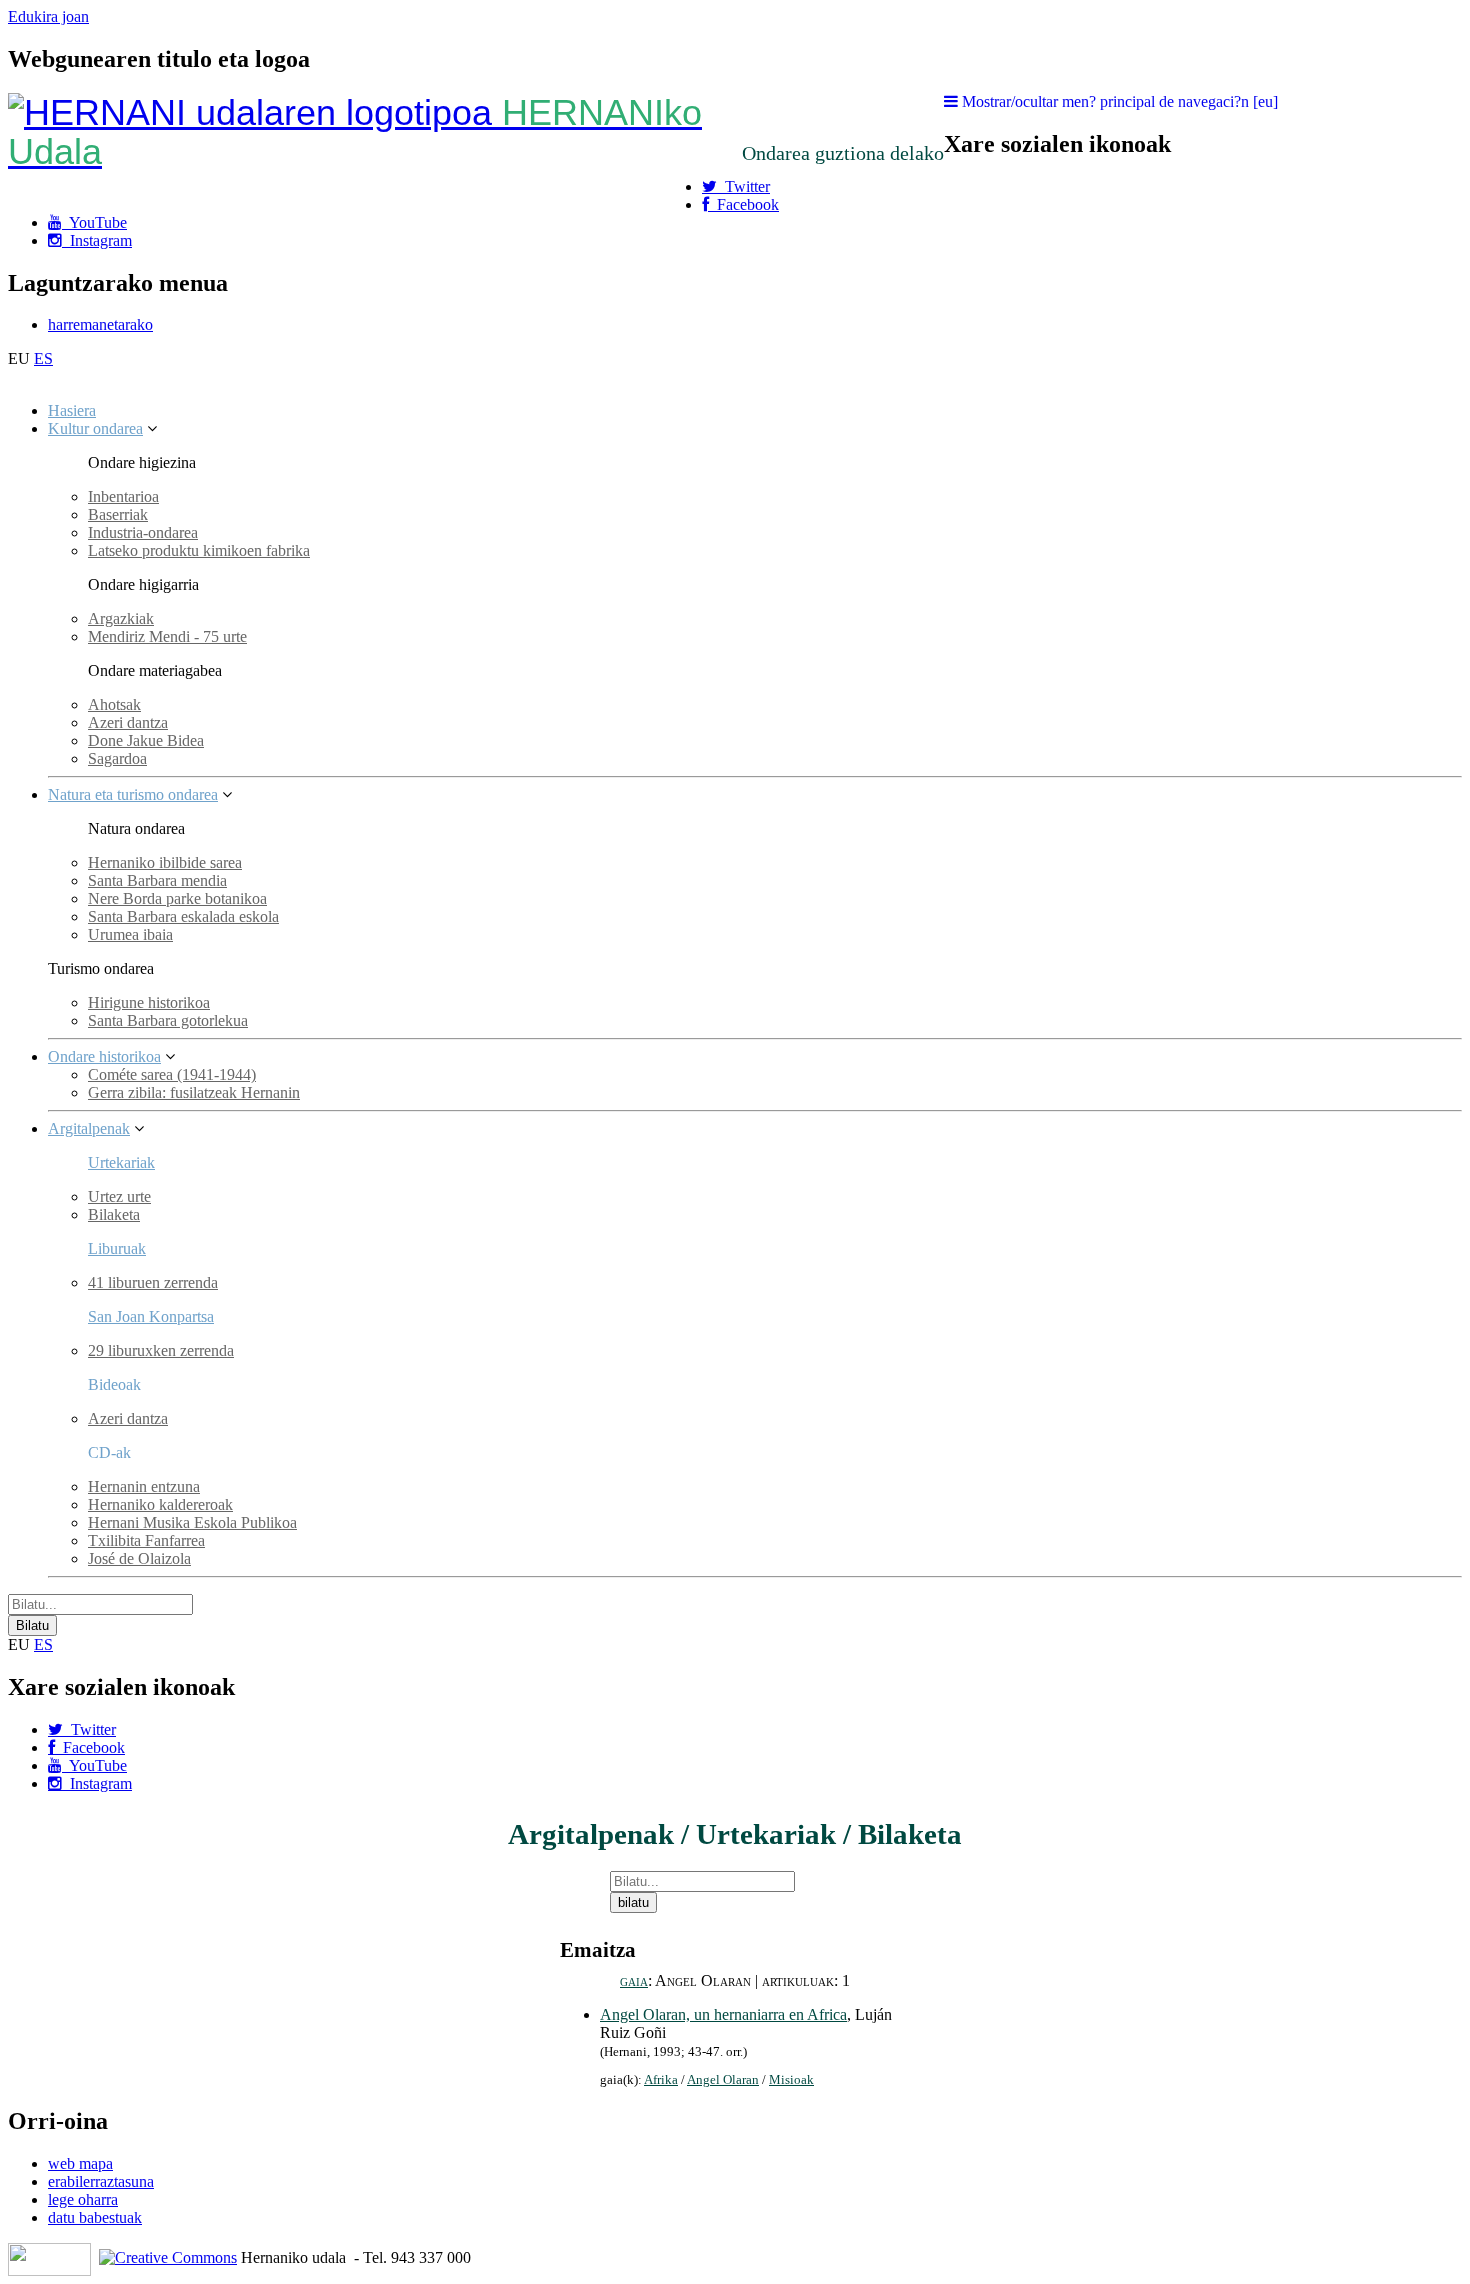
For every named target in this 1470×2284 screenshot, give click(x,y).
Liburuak (117, 1248)
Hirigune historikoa (149, 1002)
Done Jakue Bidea (146, 740)
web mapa (80, 2163)
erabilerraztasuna (101, 2181)
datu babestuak (95, 2217)
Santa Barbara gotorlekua (168, 1020)
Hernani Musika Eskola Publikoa (192, 1522)
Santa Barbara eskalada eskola (183, 916)
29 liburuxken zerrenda (161, 1350)
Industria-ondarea (143, 532)
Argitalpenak (89, 1128)
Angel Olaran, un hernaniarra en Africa (723, 2014)
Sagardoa (117, 758)
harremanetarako (100, 324)
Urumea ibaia (130, 934)
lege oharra (83, 2199)
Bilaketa (114, 1214)
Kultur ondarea (95, 428)
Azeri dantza (128, 722)
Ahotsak (114, 704)
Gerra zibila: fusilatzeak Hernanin (194, 1092)
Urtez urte (119, 1196)
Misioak (791, 2080)
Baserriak (118, 514)
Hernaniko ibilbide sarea (165, 862)
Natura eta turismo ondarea (133, 794)
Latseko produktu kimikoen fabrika (199, 550)
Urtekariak (121, 1162)
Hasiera (72, 410)
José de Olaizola (139, 1558)
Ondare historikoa (104, 1056)
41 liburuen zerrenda (153, 1282)
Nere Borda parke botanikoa (177, 898)
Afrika (661, 2080)
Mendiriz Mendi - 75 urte (167, 636)
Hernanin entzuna (144, 1486)
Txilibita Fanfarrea (146, 1540)
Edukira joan (48, 16)
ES (43, 358)
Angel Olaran (723, 2080)
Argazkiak (121, 618)
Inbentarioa (123, 496)
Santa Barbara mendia (157, 880)
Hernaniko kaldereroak (160, 1504)
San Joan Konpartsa (151, 1316)
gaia (634, 1980)
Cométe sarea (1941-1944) (172, 1074)
